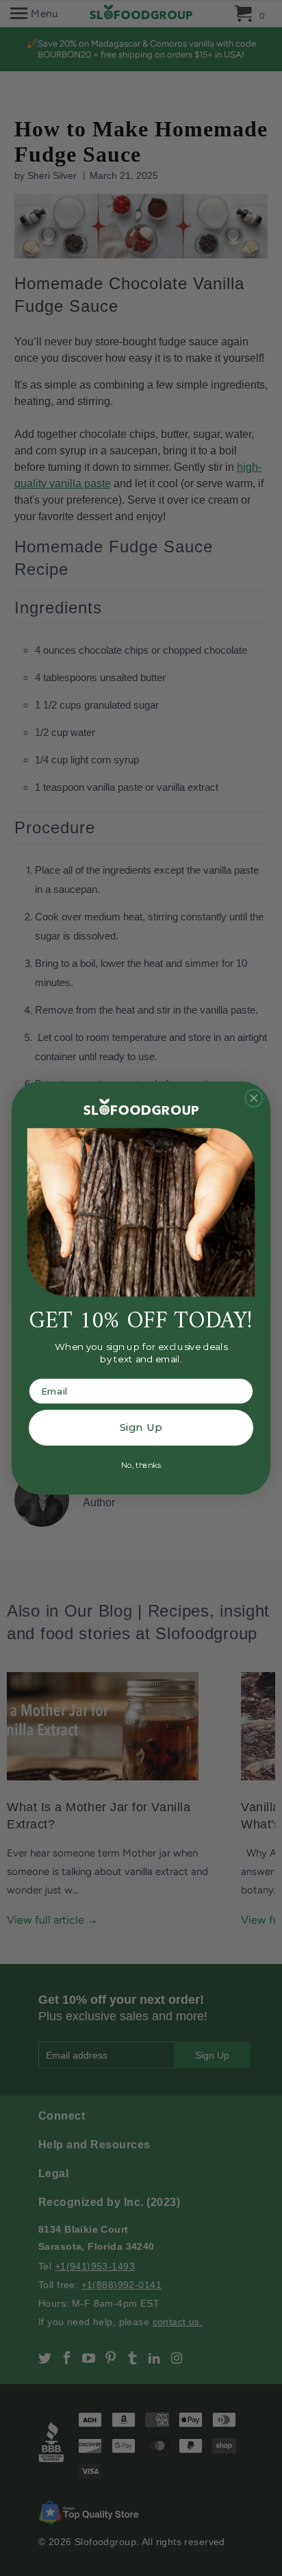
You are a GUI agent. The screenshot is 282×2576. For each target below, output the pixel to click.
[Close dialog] (254, 1099)
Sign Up (141, 1427)
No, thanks (141, 1465)
